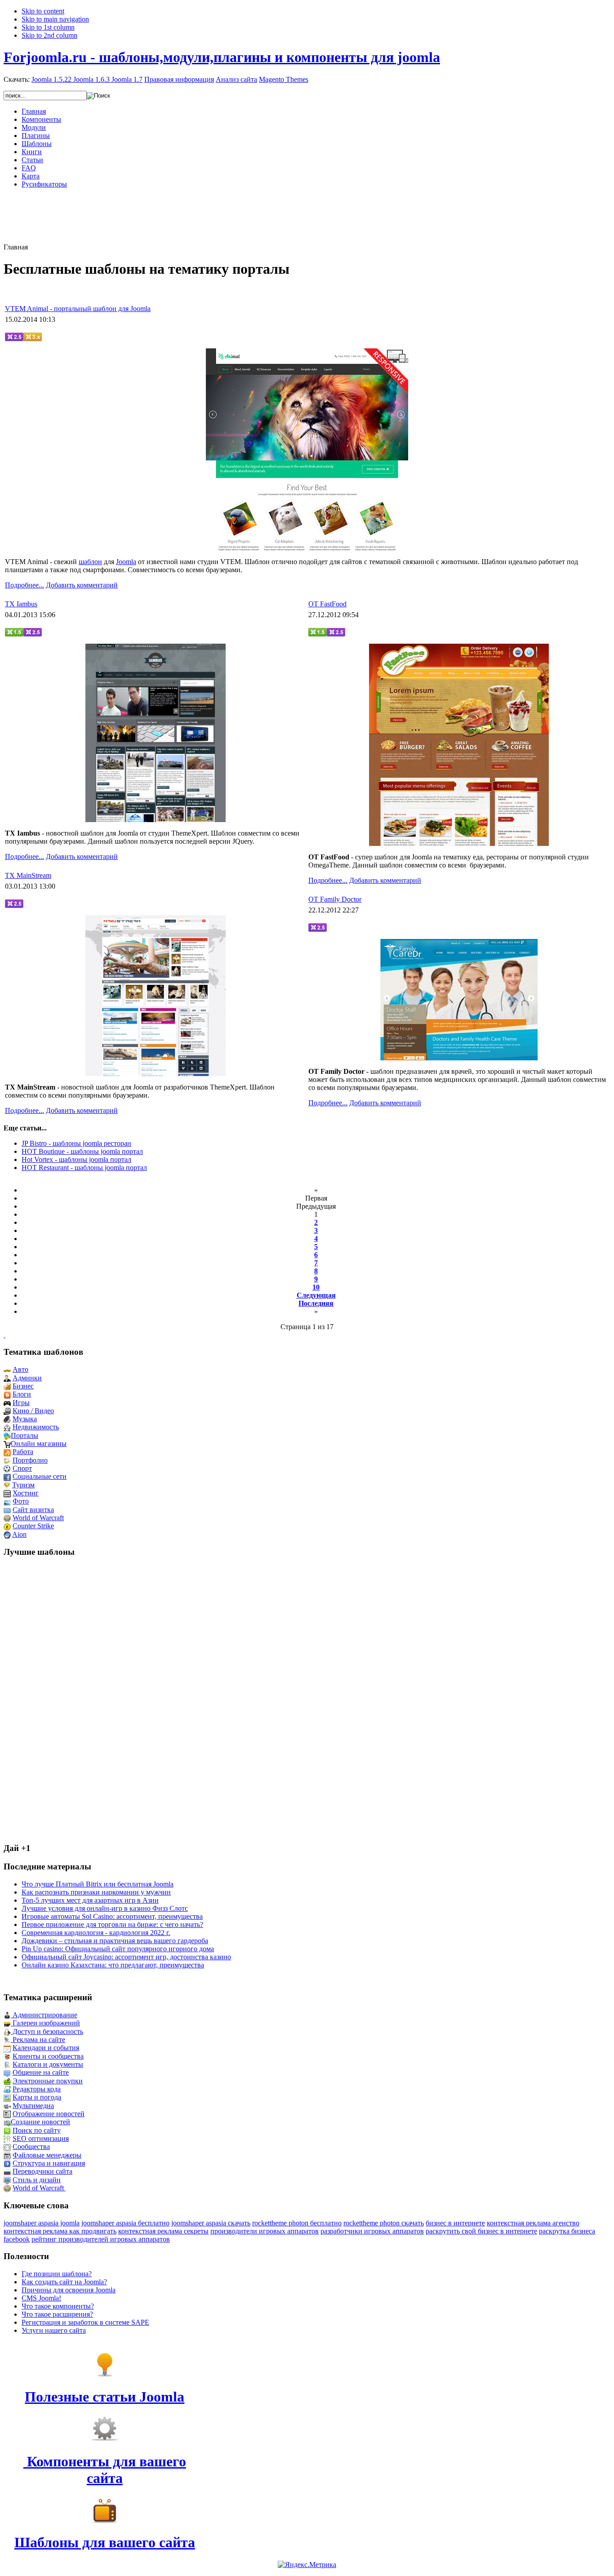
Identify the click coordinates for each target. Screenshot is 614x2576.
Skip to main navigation (55, 19)
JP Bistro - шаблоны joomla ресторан (76, 1143)
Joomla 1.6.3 (91, 79)
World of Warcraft (38, 1518)
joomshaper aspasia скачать (211, 2223)
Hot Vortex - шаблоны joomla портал (76, 1159)
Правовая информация (179, 79)
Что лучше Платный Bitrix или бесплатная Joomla (98, 1884)
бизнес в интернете (455, 2223)
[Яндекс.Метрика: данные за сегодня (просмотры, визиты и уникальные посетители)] (307, 2565)
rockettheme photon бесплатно (297, 2223)
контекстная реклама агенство (533, 2223)
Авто (20, 1369)
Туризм (23, 1485)
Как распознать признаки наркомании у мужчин (96, 1892)
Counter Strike (33, 1526)
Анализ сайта (236, 79)
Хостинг (26, 1493)
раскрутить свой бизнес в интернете (481, 2231)
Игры (21, 1403)
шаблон (90, 562)
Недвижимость (36, 1427)
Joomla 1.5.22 (51, 79)
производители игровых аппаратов (265, 2231)
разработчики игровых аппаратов (372, 2231)
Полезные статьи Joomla (105, 2397)
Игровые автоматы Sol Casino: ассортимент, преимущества (112, 1916)
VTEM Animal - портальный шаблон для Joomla (78, 309)
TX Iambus (21, 604)
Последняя (316, 1303)
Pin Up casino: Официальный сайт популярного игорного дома (118, 1949)
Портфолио (30, 1460)
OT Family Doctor (335, 899)
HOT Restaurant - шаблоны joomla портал (84, 1168)
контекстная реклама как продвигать (60, 2231)
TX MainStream (28, 875)
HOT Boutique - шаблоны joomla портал (82, 1151)
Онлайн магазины (39, 1444)
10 (316, 1287)
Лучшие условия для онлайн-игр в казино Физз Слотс (105, 1908)
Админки (27, 1378)
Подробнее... (24, 585)
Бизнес (23, 1386)
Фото (21, 1501)
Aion (19, 1534)
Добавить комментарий (82, 585)
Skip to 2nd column (49, 35)
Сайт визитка (33, 1510)
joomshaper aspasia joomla (42, 2223)
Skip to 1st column (48, 27)
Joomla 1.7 (127, 79)
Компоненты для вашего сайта (105, 2470)
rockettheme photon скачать (384, 2223)
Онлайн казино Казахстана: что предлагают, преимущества (113, 1965)
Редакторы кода (37, 2089)
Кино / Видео (33, 1411)
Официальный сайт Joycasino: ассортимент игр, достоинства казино (126, 1957)
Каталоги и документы (48, 2064)
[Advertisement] (307, 216)
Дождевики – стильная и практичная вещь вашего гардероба (115, 1941)
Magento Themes (284, 79)
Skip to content (43, 11)
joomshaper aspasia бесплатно (125, 2223)
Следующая (316, 1295)
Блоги (22, 1394)
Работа (23, 1452)
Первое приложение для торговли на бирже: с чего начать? (112, 1924)
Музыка (25, 1419)
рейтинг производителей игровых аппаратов (101, 2239)
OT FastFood (327, 604)
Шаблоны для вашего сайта (105, 2542)
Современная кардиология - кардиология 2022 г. (96, 1933)
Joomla (126, 562)
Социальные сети (40, 1476)
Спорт (22, 1468)
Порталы (24, 1435)
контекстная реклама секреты (163, 2231)
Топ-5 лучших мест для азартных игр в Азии (90, 1900)
